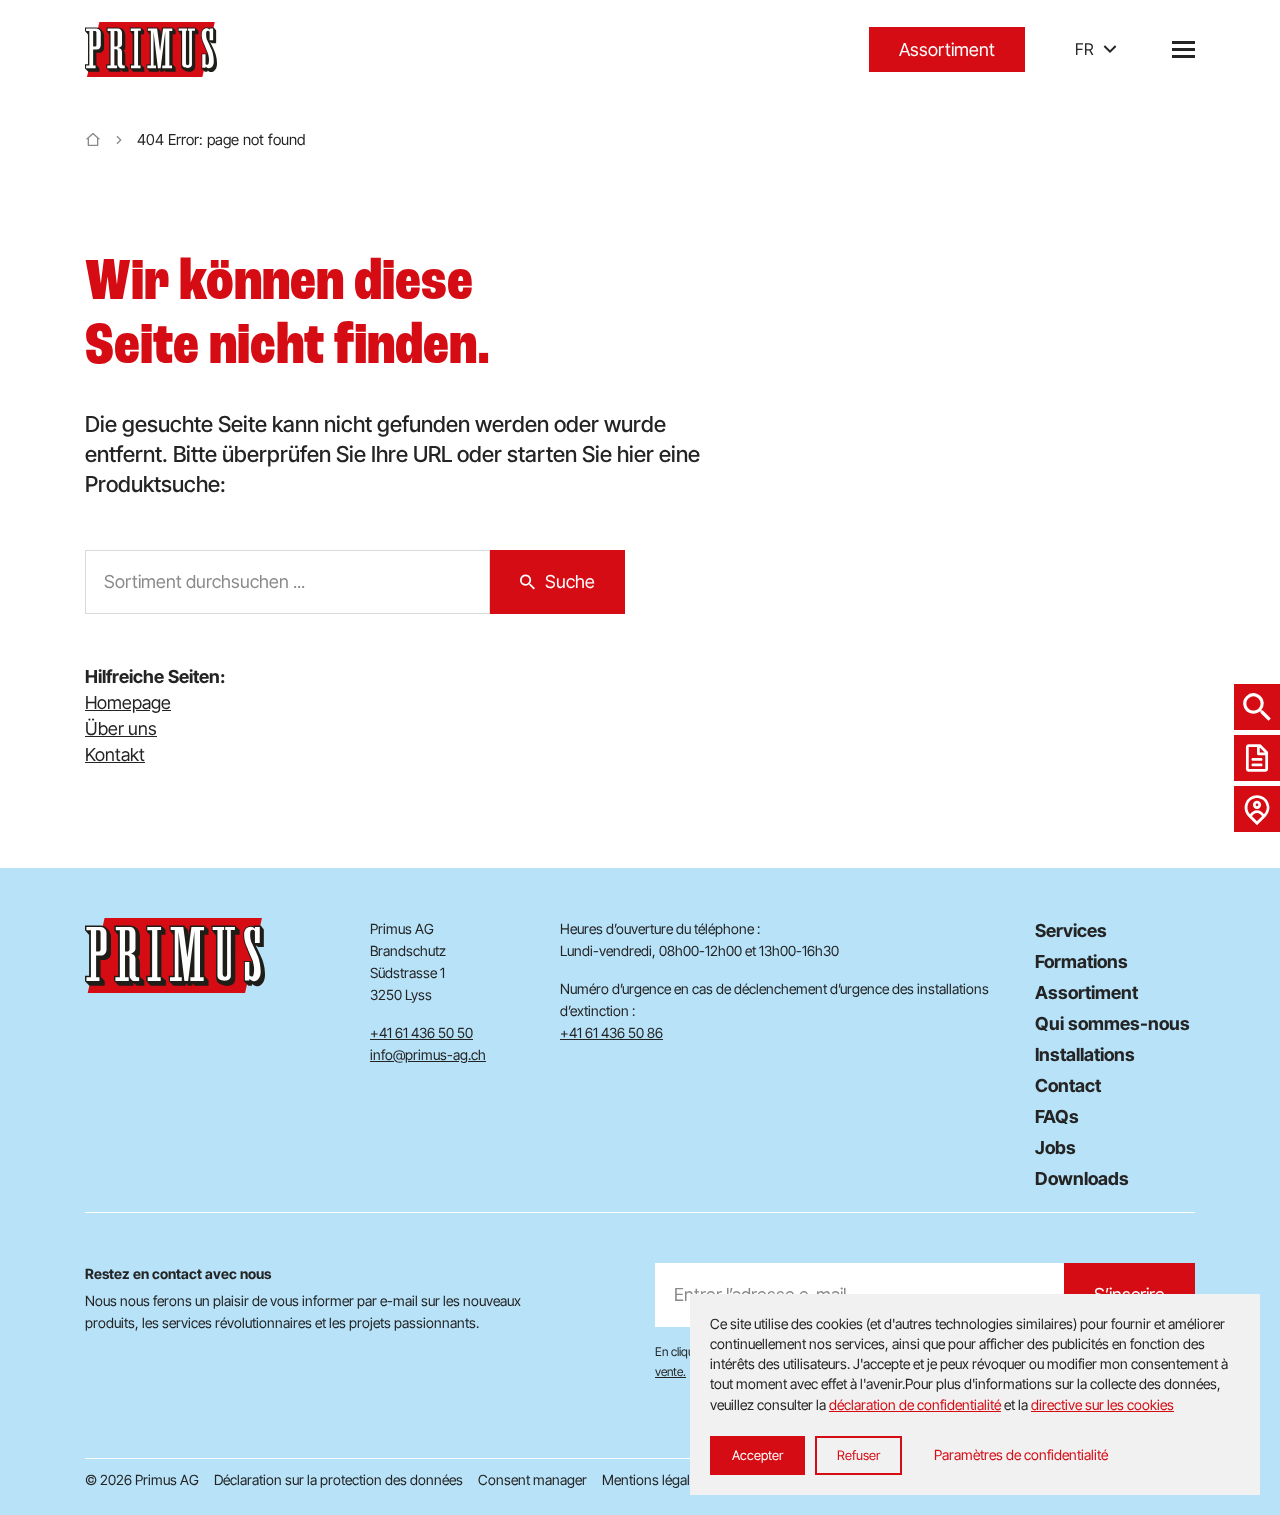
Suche (570, 581)
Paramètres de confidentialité (1021, 1454)
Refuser (858, 1455)
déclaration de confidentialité (915, 1404)
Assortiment (947, 49)
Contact (1068, 1085)
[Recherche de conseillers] (1257, 809)
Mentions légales (653, 1479)
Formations (1081, 961)
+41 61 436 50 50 (421, 1032)
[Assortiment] (1257, 707)
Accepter (757, 1455)
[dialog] (975, 1394)
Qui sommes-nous (1112, 1023)
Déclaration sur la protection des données (338, 1479)
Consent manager (532, 1479)
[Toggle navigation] (1183, 49)
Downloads (1082, 1178)
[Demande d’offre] (1257, 758)
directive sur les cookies (1102, 1404)
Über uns (121, 728)
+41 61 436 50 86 (611, 1032)
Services (1071, 930)
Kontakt (115, 754)
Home (93, 140)
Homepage (128, 702)
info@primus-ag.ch (428, 1054)
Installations (1085, 1054)
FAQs (1057, 1116)
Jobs (1055, 1147)
